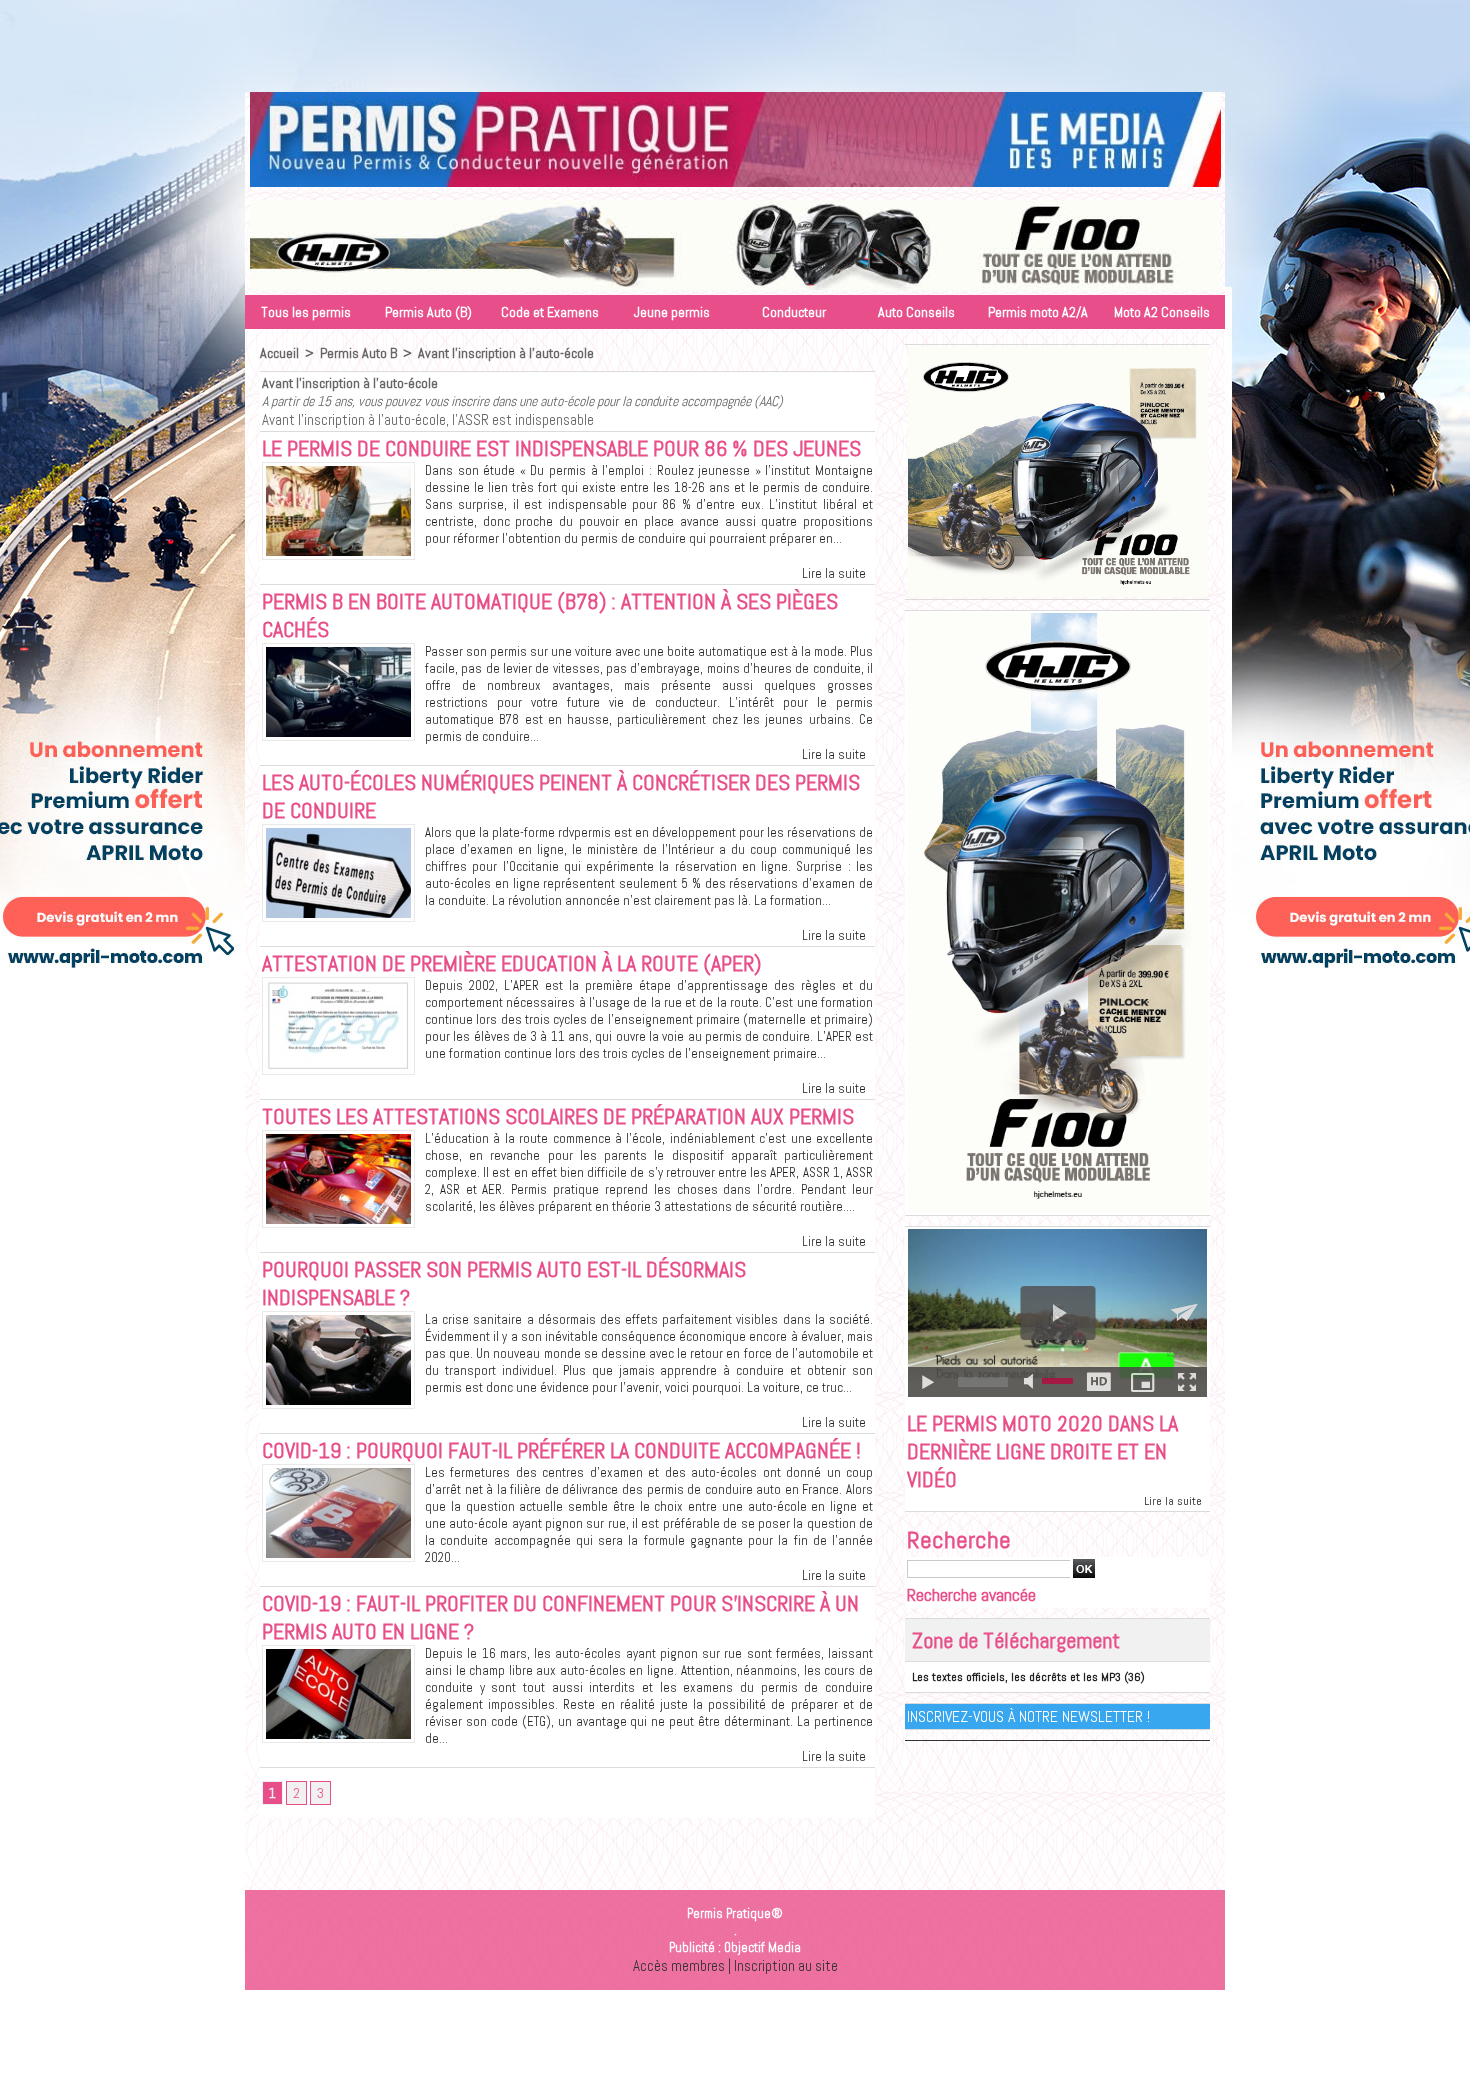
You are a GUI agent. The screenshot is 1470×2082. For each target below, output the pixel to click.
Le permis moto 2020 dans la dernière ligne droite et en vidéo (1042, 1451)
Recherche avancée (971, 1594)
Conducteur (794, 312)
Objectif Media (762, 1947)
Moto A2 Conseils (1162, 312)
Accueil (279, 353)
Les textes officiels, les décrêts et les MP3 (1016, 1677)
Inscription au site (786, 1965)
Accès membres (679, 1965)
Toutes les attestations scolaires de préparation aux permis (558, 1116)
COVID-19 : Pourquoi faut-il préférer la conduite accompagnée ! (561, 1450)
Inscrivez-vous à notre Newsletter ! (1028, 1716)
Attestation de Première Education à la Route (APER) (511, 963)
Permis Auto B (358, 353)
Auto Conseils (916, 312)
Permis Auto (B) (428, 312)
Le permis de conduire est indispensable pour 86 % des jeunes (561, 448)
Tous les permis (306, 312)
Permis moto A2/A (1038, 312)
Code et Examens (550, 312)
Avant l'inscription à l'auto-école (506, 353)
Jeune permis (672, 312)
